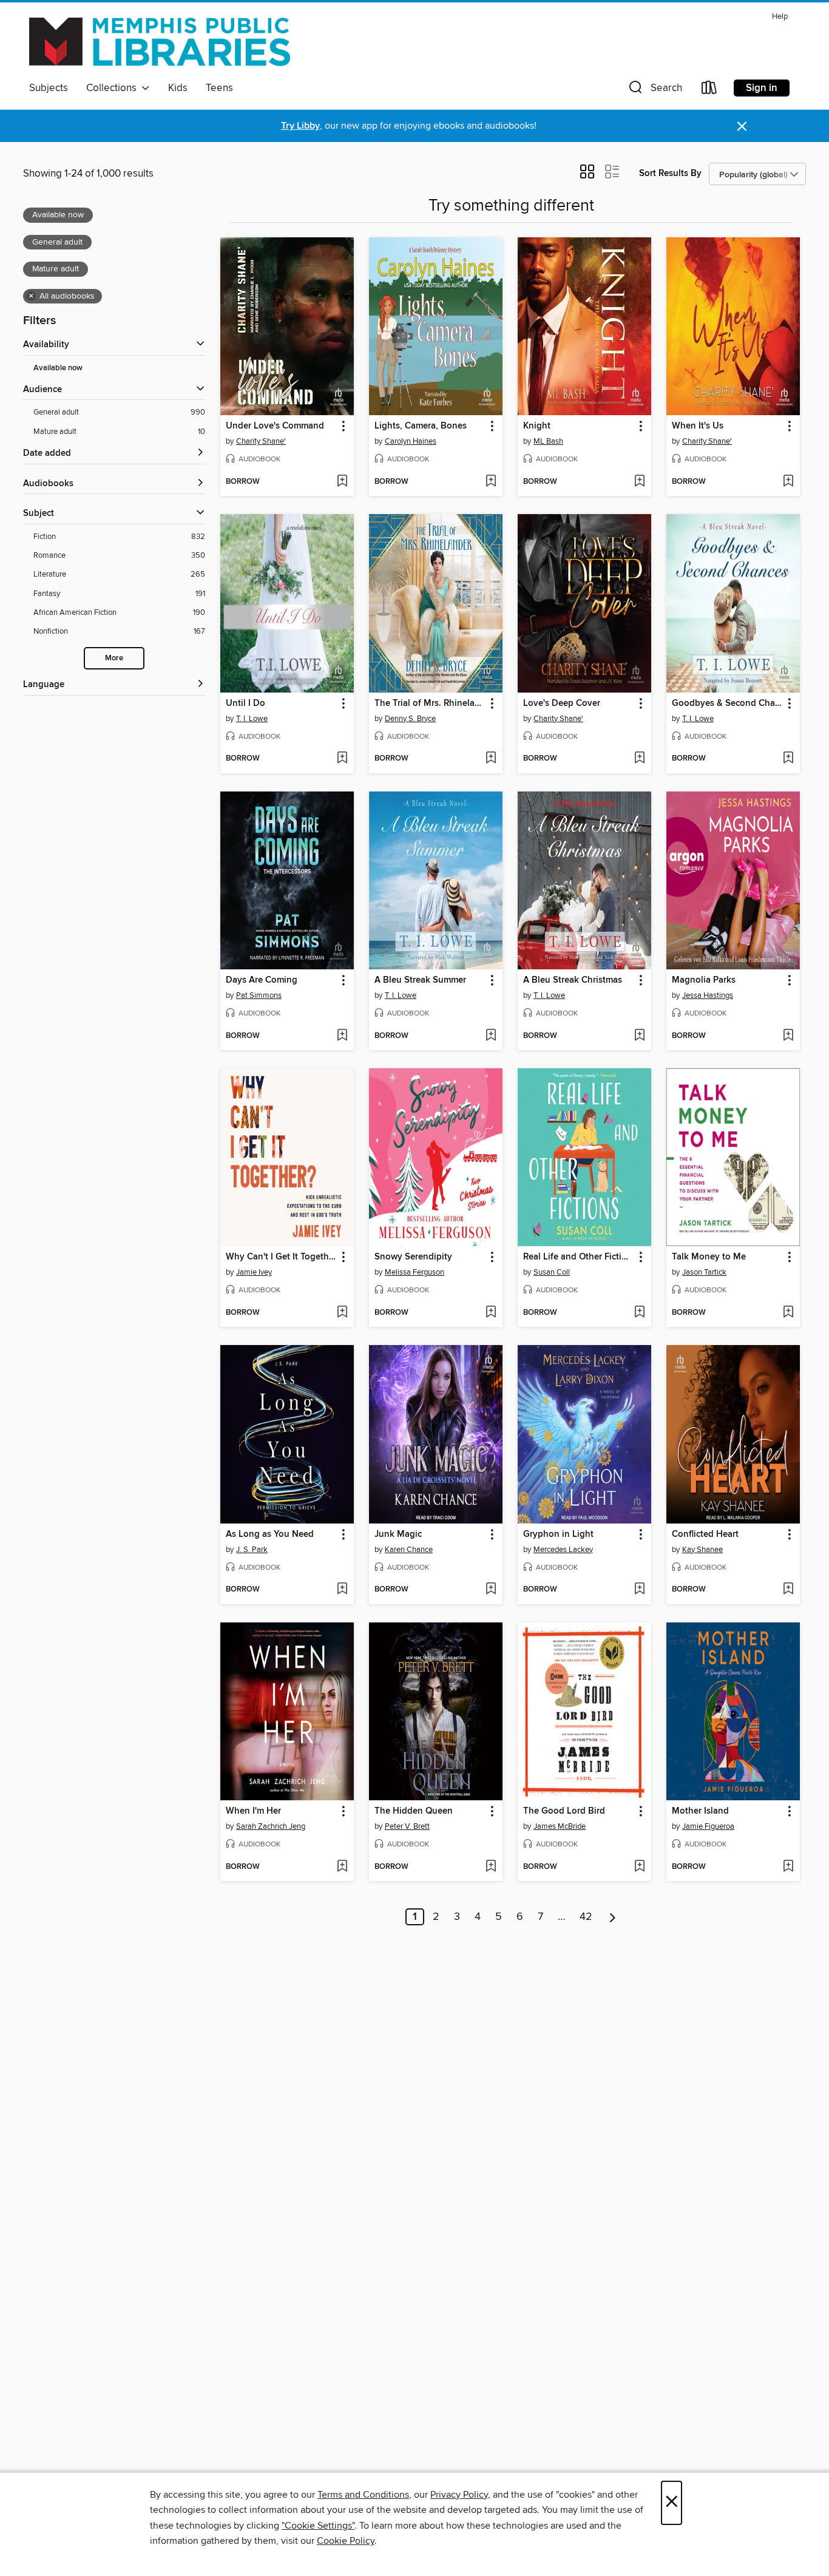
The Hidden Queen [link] (414, 1811)
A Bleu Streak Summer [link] (420, 980)
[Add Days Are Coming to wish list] (342, 1036)
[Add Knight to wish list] (639, 482)
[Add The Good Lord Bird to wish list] (639, 1867)
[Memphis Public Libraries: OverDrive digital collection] (160, 42)
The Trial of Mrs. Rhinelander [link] (430, 703)
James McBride (560, 1826)
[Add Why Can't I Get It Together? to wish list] (342, 1313)
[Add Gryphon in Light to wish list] (639, 1590)
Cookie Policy (346, 2541)
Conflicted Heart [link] (705, 1534)
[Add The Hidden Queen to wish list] (491, 1867)
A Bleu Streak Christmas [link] (573, 980)
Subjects (49, 88)
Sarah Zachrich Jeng (271, 1826)
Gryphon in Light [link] (558, 1534)
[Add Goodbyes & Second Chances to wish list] (788, 759)
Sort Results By (670, 173)
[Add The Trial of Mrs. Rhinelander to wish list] (491, 759)
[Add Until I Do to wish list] (342, 759)
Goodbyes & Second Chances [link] (727, 703)
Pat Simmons (259, 995)
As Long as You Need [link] (270, 1534)
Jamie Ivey (254, 1272)
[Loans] (709, 90)
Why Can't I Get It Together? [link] (281, 1257)
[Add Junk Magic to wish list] (491, 1590)
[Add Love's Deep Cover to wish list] (639, 759)
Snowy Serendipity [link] (413, 1257)
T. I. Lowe (252, 719)
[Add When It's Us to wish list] (788, 482)
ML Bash (548, 441)
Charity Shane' (261, 441)
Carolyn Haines (411, 441)
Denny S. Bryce (410, 719)
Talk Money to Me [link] (709, 1257)
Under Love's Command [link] (275, 426)
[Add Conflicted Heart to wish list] (788, 1590)
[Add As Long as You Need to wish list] (342, 1590)
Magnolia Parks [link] (704, 980)
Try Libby (300, 126)
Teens (219, 88)
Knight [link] (537, 426)
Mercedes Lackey (563, 1550)
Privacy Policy (459, 2495)
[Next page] (613, 1917)
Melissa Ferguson (414, 1272)
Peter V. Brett (407, 1826)
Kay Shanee (702, 1550)
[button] (654, 90)
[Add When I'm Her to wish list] (342, 1867)
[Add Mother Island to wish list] (788, 1867)
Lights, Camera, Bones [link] (421, 426)
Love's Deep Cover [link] (562, 703)
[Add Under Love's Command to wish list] (342, 482)
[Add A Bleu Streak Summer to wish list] (491, 1036)
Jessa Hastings (708, 995)
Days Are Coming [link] (262, 980)
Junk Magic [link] (398, 1534)
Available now (58, 368)
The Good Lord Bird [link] (564, 1811)
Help (780, 17)
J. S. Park (252, 1550)
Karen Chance (409, 1550)
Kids (178, 88)
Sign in (762, 88)
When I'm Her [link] (253, 1811)
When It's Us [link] (698, 426)
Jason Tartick (704, 1272)
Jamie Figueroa (708, 1826)
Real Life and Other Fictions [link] (579, 1257)
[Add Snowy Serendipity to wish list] (491, 1313)
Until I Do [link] (245, 703)
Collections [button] (114, 88)
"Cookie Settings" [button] (318, 2526)
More (114, 658)
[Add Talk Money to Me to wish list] (788, 1313)
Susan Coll (552, 1272)
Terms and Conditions (363, 2495)
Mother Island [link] (700, 1811)
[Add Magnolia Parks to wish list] (788, 1036)
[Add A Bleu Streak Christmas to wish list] (639, 1036)
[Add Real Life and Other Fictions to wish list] (639, 1313)
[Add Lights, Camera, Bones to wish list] (491, 482)
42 (586, 1917)
